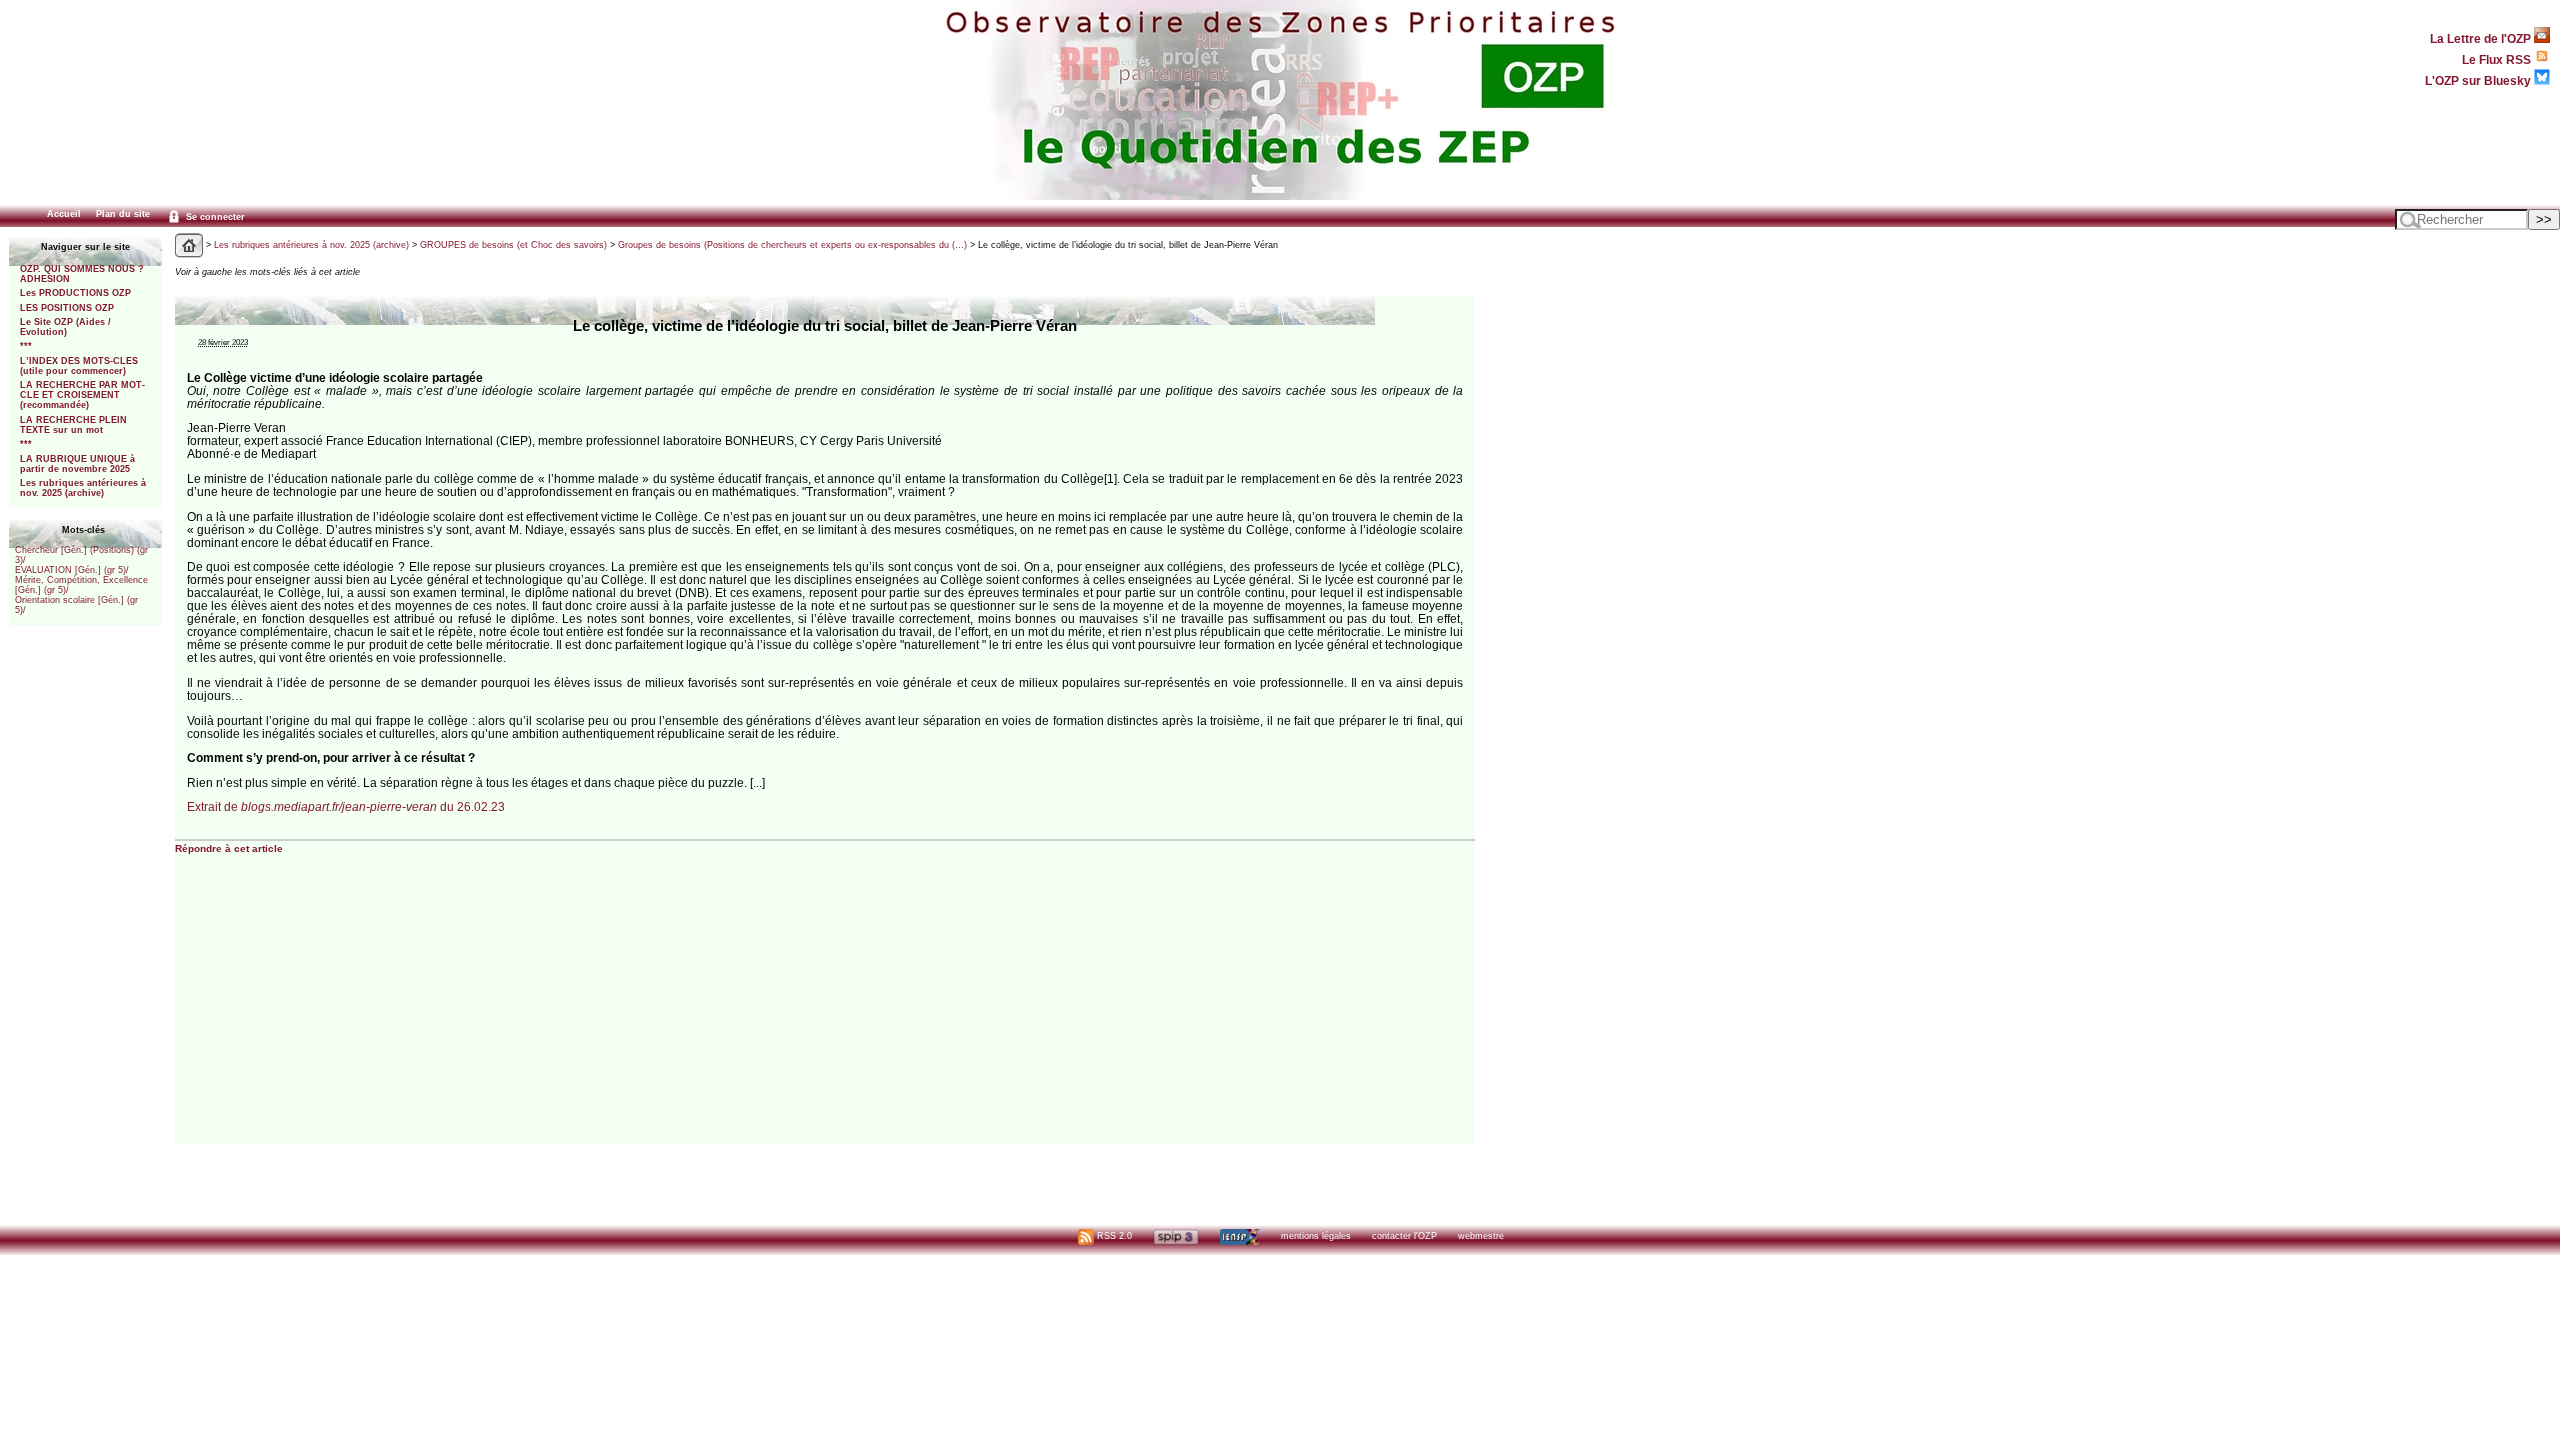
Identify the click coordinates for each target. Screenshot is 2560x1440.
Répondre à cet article (229, 848)
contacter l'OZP (1404, 1236)
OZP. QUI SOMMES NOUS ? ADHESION (82, 274)
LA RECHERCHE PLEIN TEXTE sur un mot (73, 425)
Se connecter (214, 217)
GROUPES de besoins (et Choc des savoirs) (513, 245)
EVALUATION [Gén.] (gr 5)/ (72, 570)
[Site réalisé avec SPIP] (1176, 1236)
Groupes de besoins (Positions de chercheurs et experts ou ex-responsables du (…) (792, 245)
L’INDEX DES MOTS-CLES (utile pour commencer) (79, 366)
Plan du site (123, 214)
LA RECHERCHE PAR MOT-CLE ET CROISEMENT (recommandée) (82, 395)
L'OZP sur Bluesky (2479, 80)
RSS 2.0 (1113, 1236)
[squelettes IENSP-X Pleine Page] (1239, 1236)
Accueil (64, 214)
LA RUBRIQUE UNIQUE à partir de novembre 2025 (77, 464)
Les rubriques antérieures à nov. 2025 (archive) (83, 488)
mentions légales (1316, 1236)
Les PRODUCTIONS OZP (75, 293)
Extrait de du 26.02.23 (346, 806)
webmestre (1481, 1236)
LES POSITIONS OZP (67, 308)
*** (26, 346)
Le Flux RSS (2498, 59)
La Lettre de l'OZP (2482, 38)
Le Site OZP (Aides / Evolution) (65, 327)
